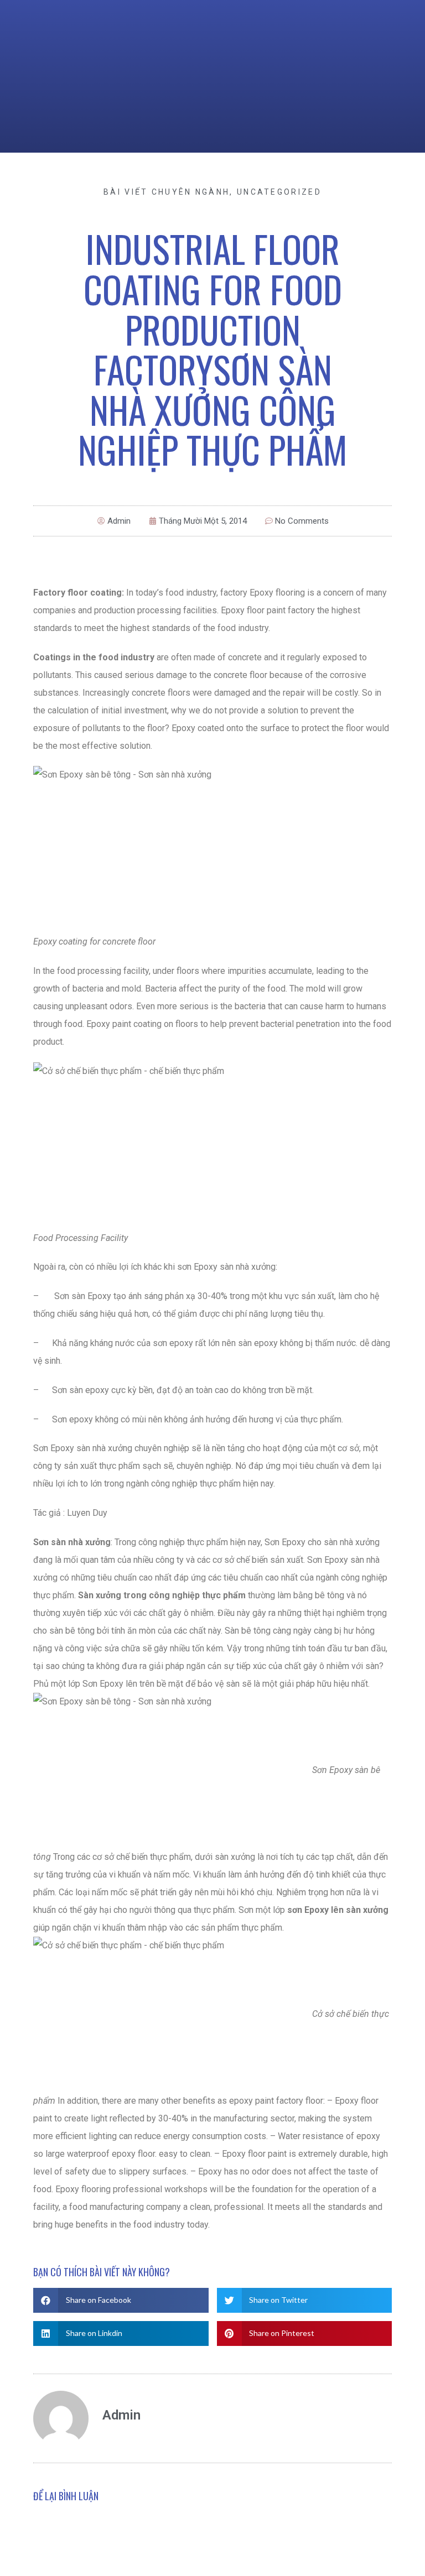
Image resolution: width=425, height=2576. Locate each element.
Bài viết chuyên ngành (167, 192)
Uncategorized (279, 192)
